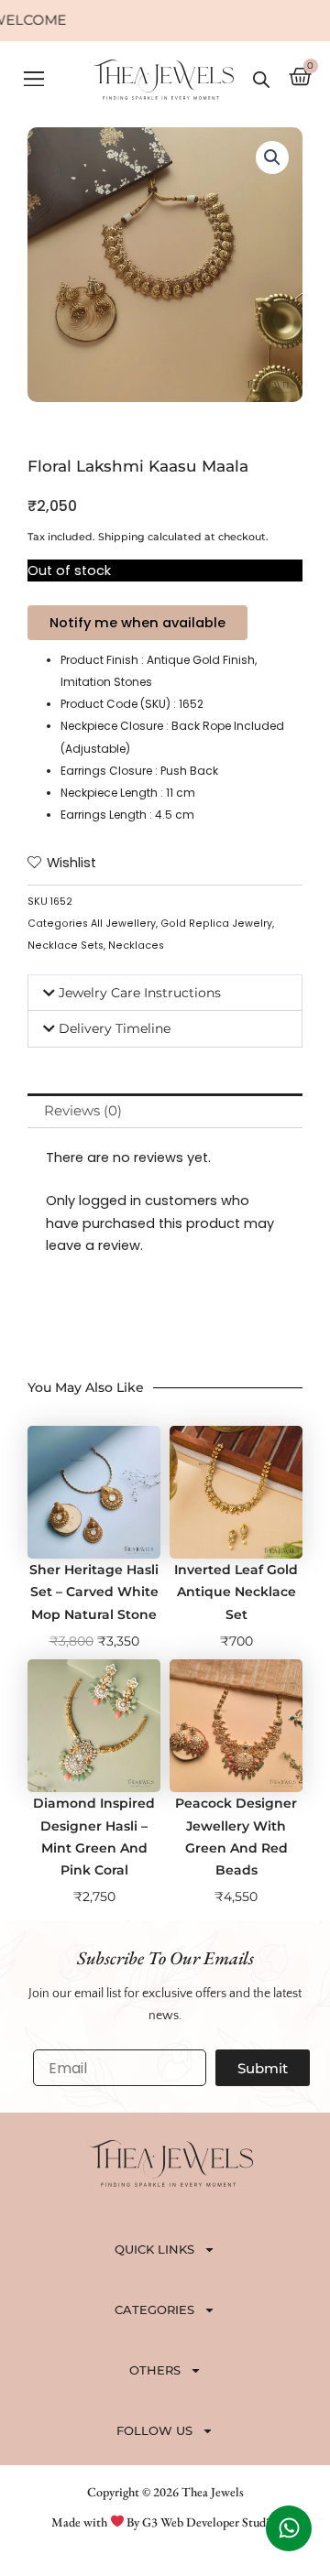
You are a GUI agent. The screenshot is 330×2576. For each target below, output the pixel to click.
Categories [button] (154, 2310)
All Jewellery (123, 924)
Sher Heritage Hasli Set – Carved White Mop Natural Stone (94, 1592)
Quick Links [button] (154, 2249)
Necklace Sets (66, 946)
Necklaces (136, 946)
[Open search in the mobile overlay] (261, 80)
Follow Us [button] (154, 2430)
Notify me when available (137, 623)
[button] (33, 80)
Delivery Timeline (115, 1028)
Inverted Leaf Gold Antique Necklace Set (236, 1592)
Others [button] (155, 2370)
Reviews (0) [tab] (83, 1111)
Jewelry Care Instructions (140, 993)
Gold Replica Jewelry (216, 924)
